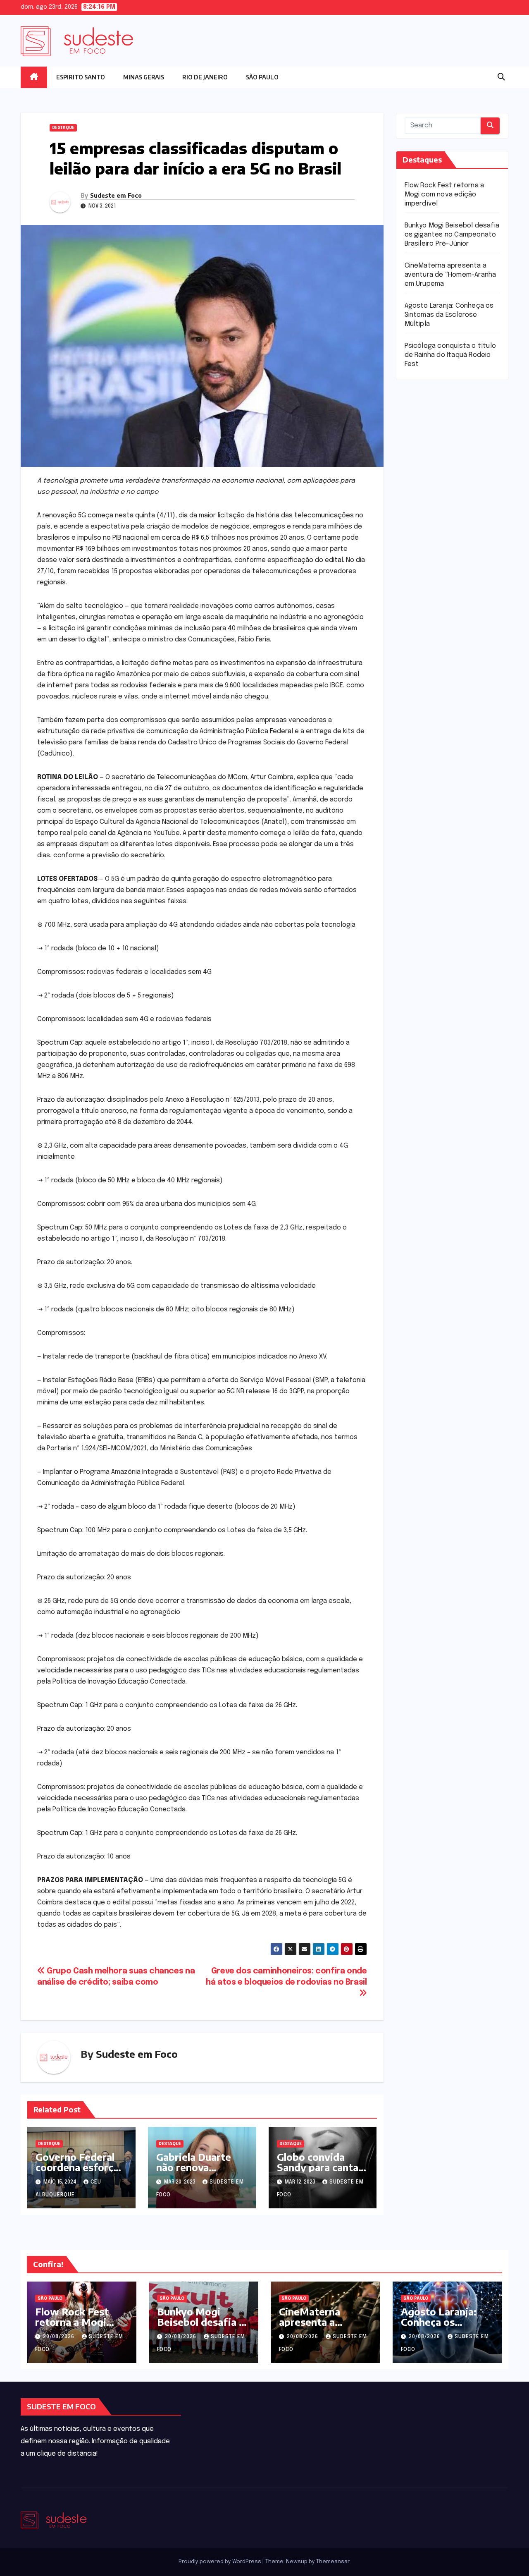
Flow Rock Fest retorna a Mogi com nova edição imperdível (444, 195)
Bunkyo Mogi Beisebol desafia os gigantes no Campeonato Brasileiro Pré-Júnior (452, 235)
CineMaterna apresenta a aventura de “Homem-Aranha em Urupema (450, 275)
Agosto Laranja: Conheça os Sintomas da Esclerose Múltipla (449, 315)
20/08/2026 (60, 2337)
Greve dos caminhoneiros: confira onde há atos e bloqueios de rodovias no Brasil (286, 1977)
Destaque (63, 128)
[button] (501, 77)
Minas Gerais (144, 77)
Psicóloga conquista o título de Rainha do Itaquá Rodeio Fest (450, 355)
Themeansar (333, 2562)
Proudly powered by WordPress (220, 2562)
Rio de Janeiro (205, 77)
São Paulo (262, 77)
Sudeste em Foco (116, 195)
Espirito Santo (81, 77)
